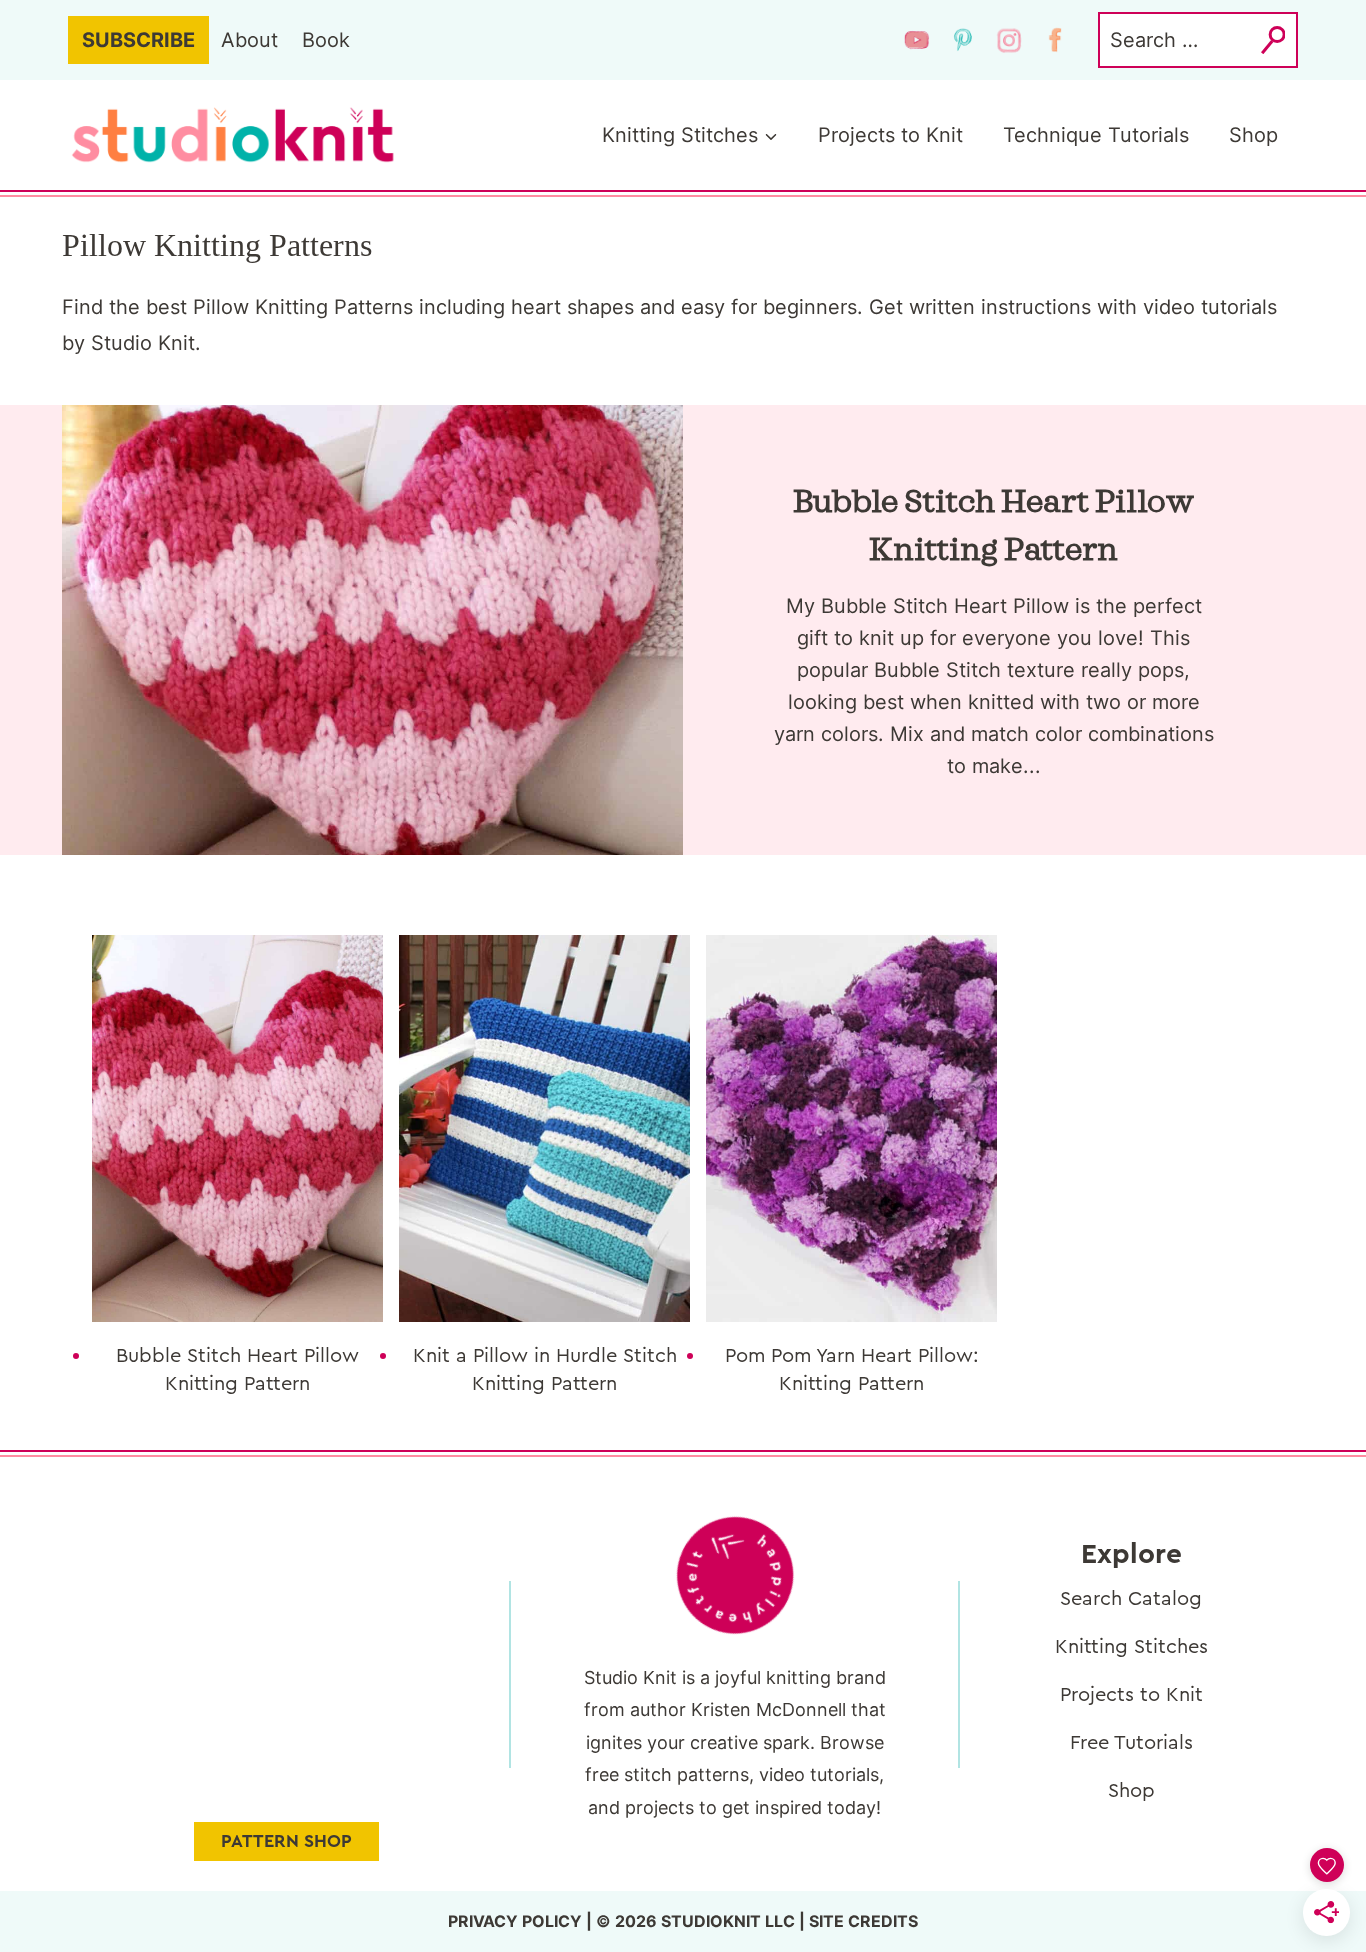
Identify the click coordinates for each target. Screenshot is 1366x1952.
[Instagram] (1009, 40)
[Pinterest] (963, 40)
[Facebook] (1055, 40)
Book (326, 40)
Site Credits (863, 1921)
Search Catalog (1131, 1599)
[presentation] (237, 1128)
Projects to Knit (890, 135)
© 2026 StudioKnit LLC (695, 1921)
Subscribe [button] (138, 40)
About (249, 40)
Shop (1253, 135)
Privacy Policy (515, 1921)
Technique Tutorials (1096, 135)
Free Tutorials (1131, 1743)
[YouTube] (917, 40)
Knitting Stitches (1131, 1647)
